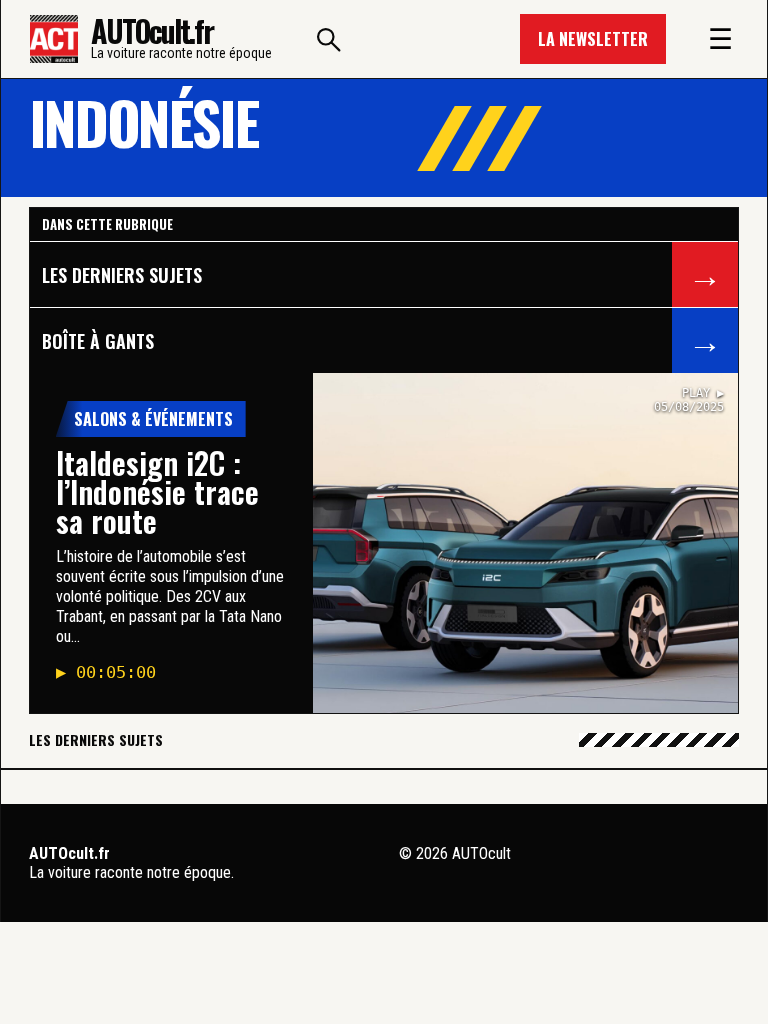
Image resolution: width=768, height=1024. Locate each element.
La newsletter (593, 39)
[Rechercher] (329, 39)
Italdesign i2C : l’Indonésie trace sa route (157, 491)
